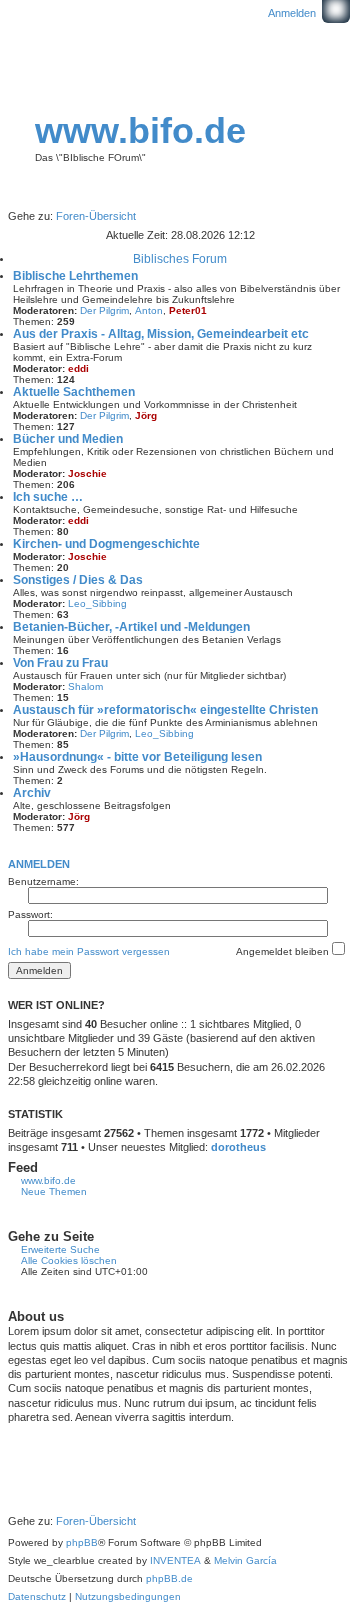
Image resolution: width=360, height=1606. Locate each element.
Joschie (87, 473)
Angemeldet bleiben (284, 951)
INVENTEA (175, 1560)
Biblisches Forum (180, 259)
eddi (78, 368)
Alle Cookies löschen (69, 1260)
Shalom (85, 686)
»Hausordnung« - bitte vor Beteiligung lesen (137, 757)
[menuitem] (37, 1597)
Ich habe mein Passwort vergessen (89, 951)
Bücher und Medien (68, 439)
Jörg (146, 415)
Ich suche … (48, 497)
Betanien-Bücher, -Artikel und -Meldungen (131, 627)
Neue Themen (54, 1191)
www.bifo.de (140, 130)
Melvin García (245, 1560)
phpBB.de (169, 1578)
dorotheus (238, 1147)
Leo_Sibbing (97, 603)
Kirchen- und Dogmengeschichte (106, 544)
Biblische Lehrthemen (75, 276)
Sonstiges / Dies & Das (78, 580)
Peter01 (188, 310)
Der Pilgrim (104, 310)
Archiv (32, 793)
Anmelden (39, 864)
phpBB (82, 1542)
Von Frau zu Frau (60, 663)
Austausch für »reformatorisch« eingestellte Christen (165, 710)
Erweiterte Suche (60, 1249)
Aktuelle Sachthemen (74, 392)
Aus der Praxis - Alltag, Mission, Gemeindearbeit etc (161, 334)
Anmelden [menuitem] (292, 13)
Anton (149, 310)
